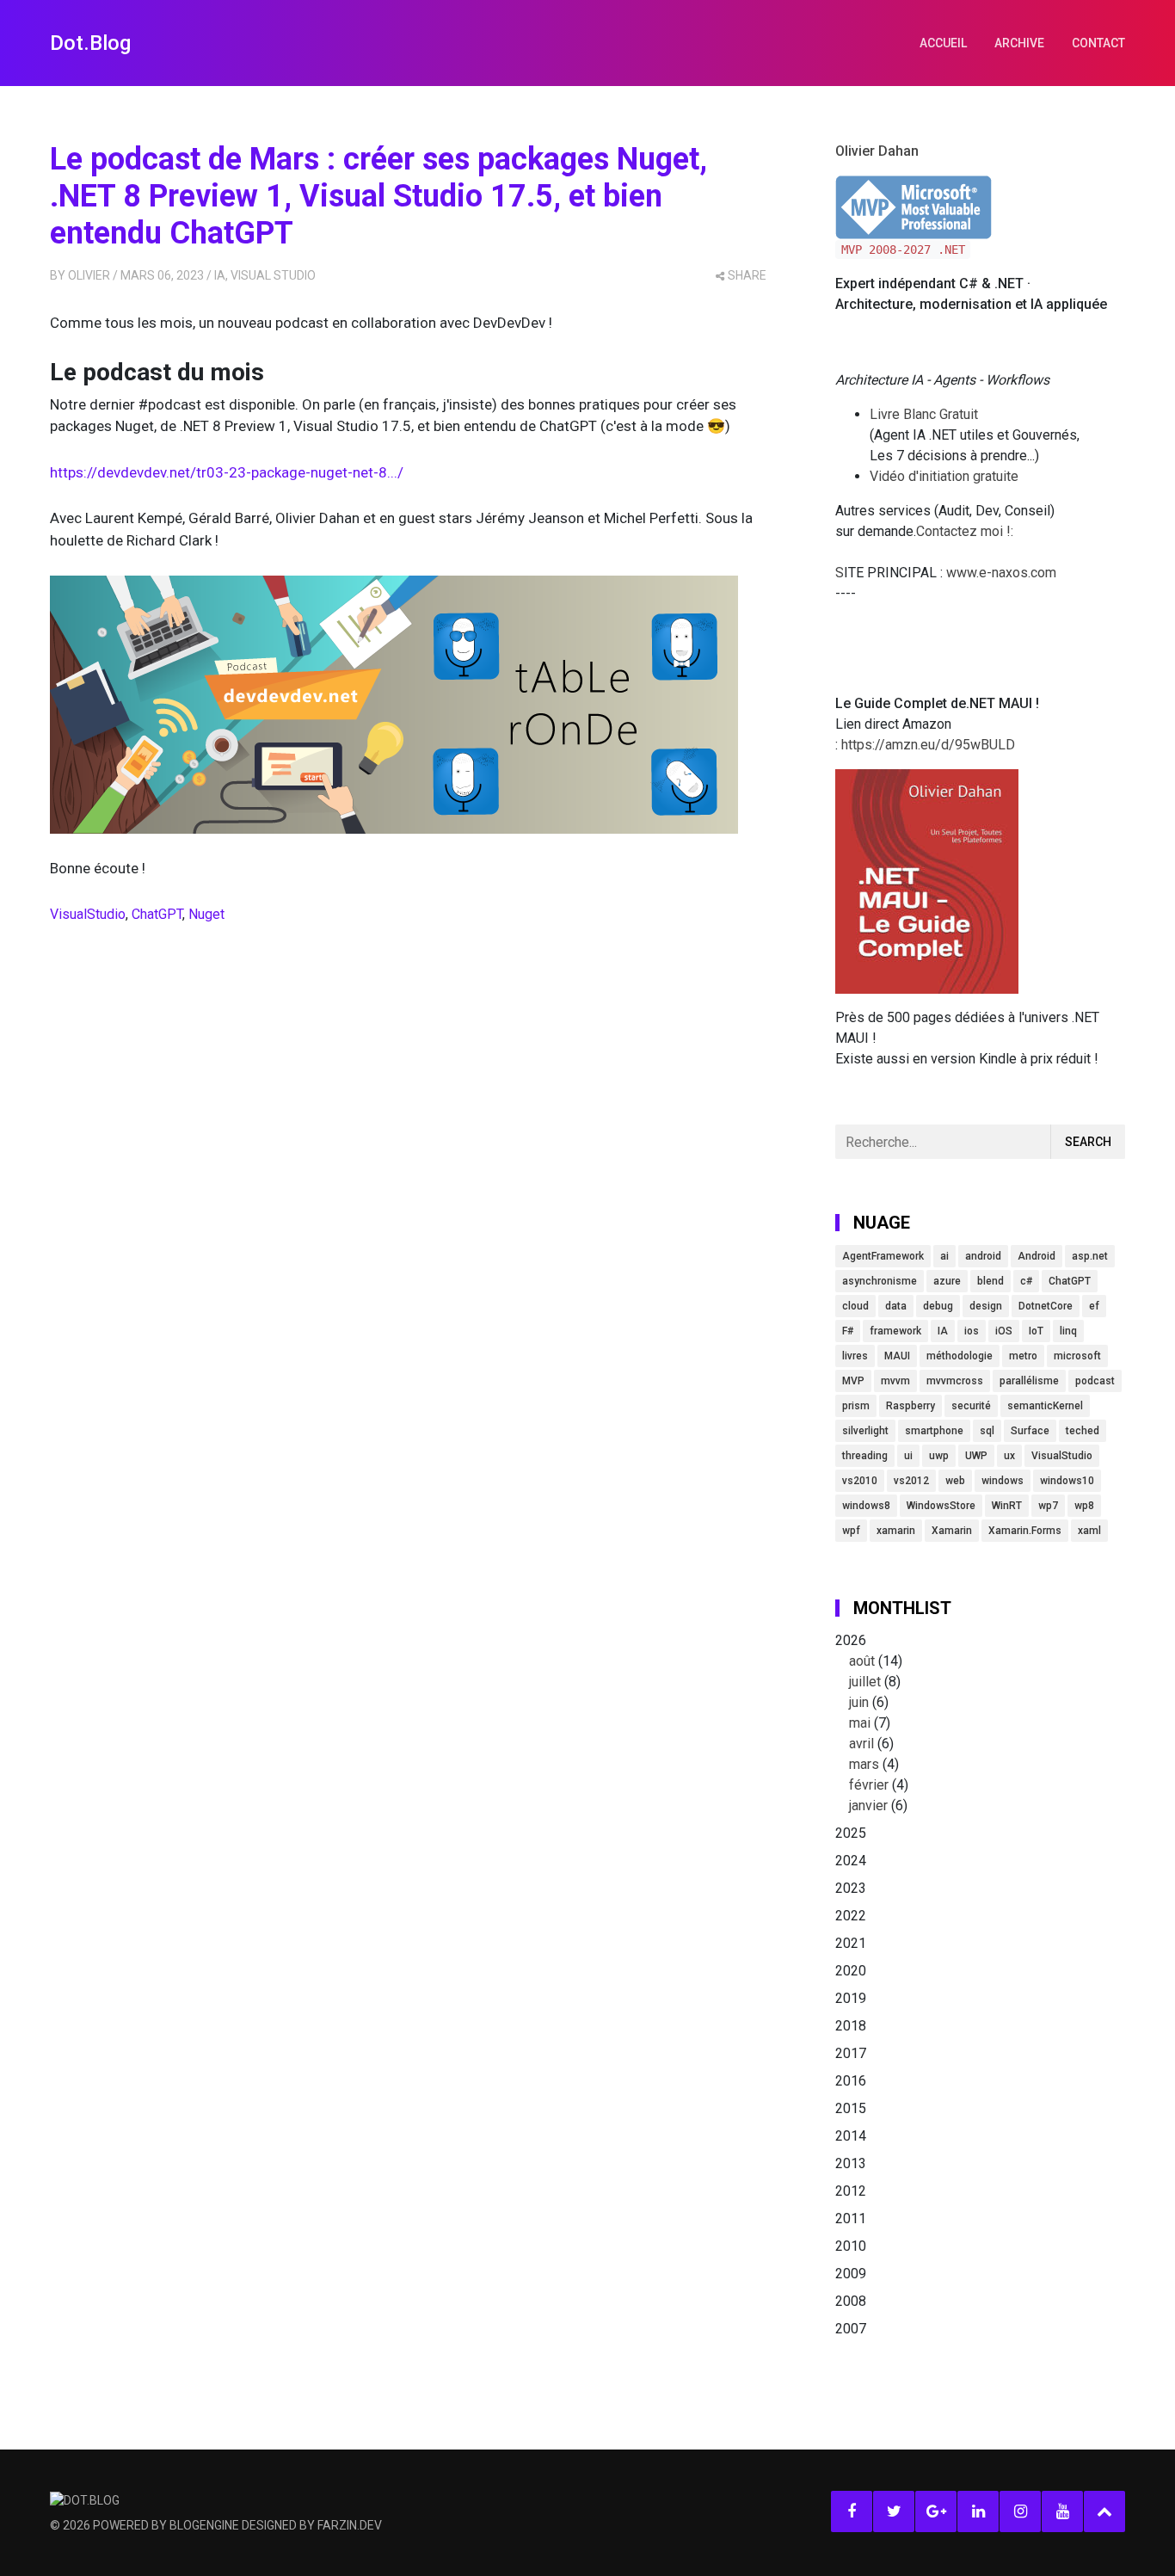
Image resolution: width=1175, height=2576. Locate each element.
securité (971, 1406)
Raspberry (910, 1406)
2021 (851, 1943)
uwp (939, 1456)
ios (972, 1331)
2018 (851, 2026)
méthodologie (960, 1356)
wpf (851, 1531)
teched (1083, 1431)
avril (861, 1744)
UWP (976, 1456)
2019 (851, 1998)
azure (947, 1281)
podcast (1095, 1381)
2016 (851, 2081)
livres (855, 1356)
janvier (868, 1806)
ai (944, 1256)
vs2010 (860, 1481)
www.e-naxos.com (1001, 573)
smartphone (934, 1431)
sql (987, 1431)
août (862, 1661)
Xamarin (952, 1531)
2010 (851, 2246)
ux (1009, 1456)
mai (860, 1723)
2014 (851, 2136)
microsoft (1077, 1356)
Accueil (943, 43)
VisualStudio (88, 914)
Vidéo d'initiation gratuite (944, 476)
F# (848, 1331)
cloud (855, 1306)
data (896, 1306)
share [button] (747, 275)
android (983, 1256)
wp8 (1084, 1506)
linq (1068, 1331)
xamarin (896, 1531)
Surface (1030, 1431)
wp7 (1048, 1506)
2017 (851, 2053)
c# (1026, 1281)
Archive (1019, 43)
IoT (1036, 1331)
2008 (851, 2301)
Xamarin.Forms (1025, 1531)
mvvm (895, 1381)
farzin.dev (350, 2525)
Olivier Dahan (877, 151)
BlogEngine (204, 2525)
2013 (851, 2163)
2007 (851, 2329)
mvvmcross (955, 1381)
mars (864, 1764)
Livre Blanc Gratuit (924, 414)
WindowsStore (941, 1506)
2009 (851, 2274)
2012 (851, 2191)
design (986, 1306)
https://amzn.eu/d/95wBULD (926, 745)
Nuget (206, 914)
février (869, 1785)
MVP (853, 1381)
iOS (1004, 1331)
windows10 (1067, 1481)
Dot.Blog (90, 43)
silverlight (865, 1431)
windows (1003, 1481)
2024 (851, 1861)
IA (220, 275)
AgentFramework (883, 1256)
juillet (865, 1682)
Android (1037, 1256)
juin (859, 1702)
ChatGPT (157, 914)
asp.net (1090, 1256)
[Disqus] (408, 1195)
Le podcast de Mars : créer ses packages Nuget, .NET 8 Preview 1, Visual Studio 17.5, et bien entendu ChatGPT (378, 196)
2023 (851, 1888)
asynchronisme (880, 1281)
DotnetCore (1046, 1306)
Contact (1098, 43)
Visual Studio (273, 275)
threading (865, 1456)
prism (856, 1406)
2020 (851, 1971)
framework (895, 1331)
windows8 (866, 1506)
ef (1094, 1306)
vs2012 (911, 1481)
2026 (872, 1723)
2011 (851, 2219)
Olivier (89, 275)
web (955, 1481)
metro (1023, 1356)
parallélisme (1029, 1381)
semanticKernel (1045, 1406)
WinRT (1007, 1506)
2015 (851, 2108)
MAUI (897, 1356)
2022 (851, 1916)
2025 (851, 1833)
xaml (1089, 1531)
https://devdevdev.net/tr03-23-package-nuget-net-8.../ (227, 472)
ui (908, 1456)
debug (938, 1306)
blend (990, 1281)
